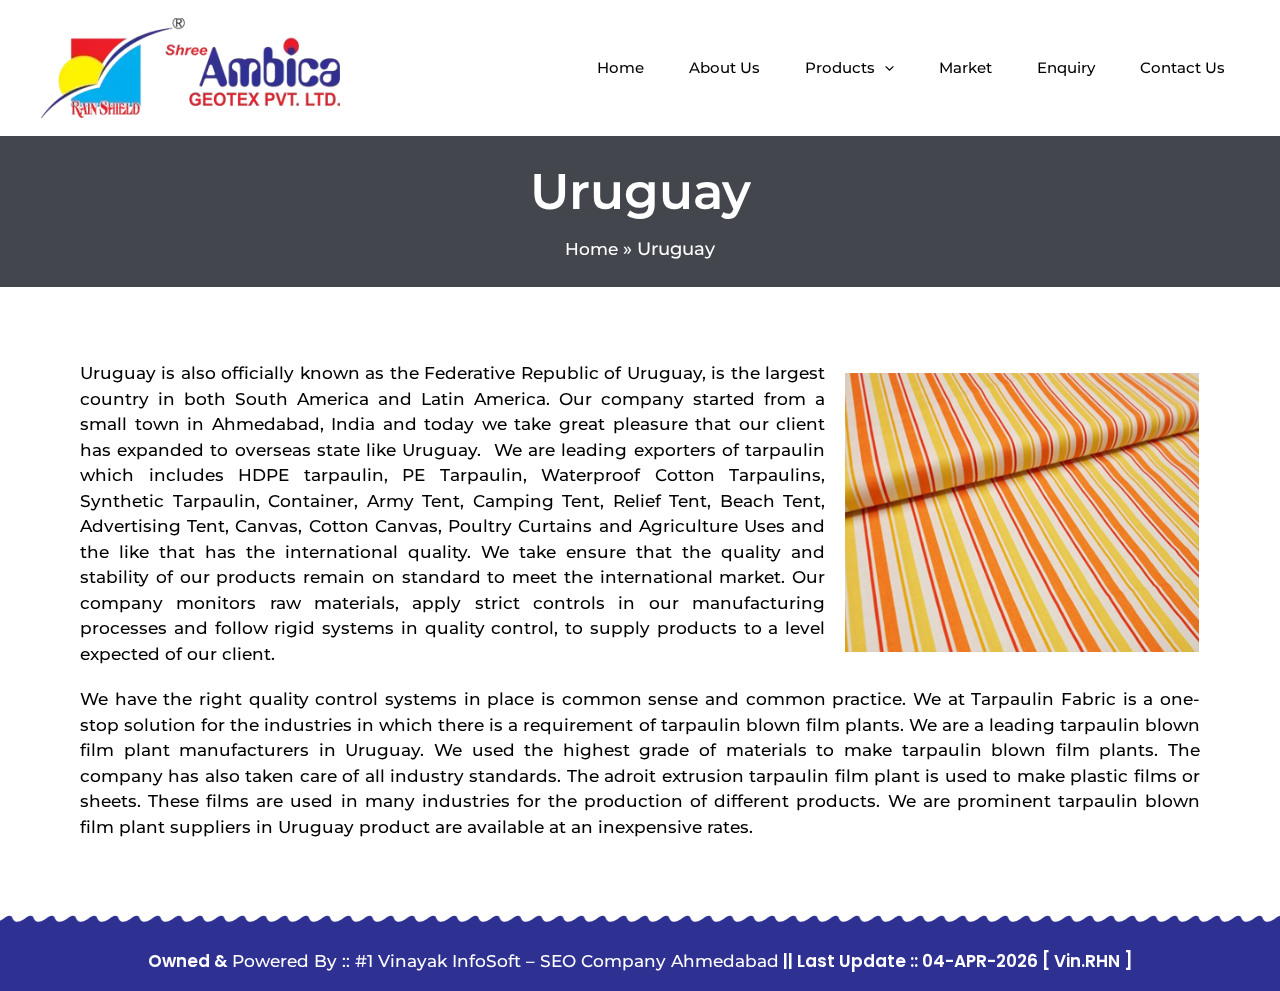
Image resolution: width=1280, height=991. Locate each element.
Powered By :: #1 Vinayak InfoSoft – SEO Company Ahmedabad (505, 961)
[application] (884, 68)
